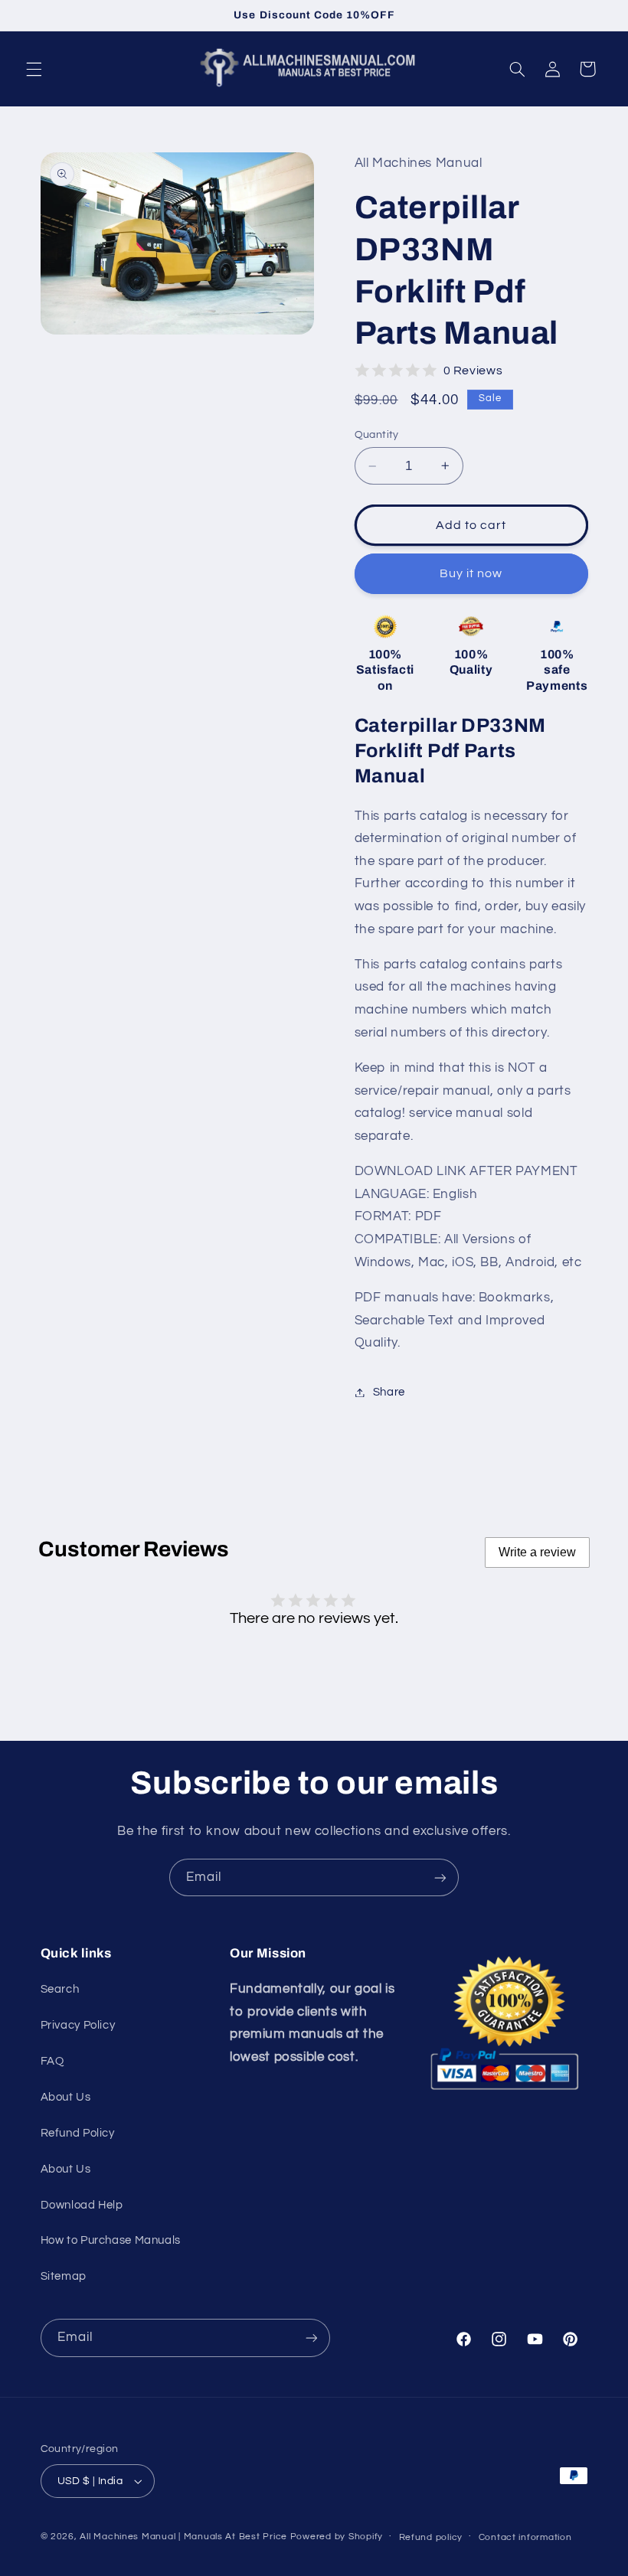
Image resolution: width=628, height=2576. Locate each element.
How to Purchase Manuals (111, 2240)
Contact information (525, 2537)
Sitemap (64, 2276)
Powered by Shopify (337, 2537)
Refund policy (431, 2537)
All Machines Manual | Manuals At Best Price (183, 2537)
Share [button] (389, 1392)
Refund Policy (78, 2133)
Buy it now (471, 573)
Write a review (537, 1552)
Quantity (377, 435)
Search (60, 1989)
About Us (66, 2097)
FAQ (52, 2061)
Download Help (82, 2205)
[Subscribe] (440, 1877)
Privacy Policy (78, 2025)
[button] (34, 69)
